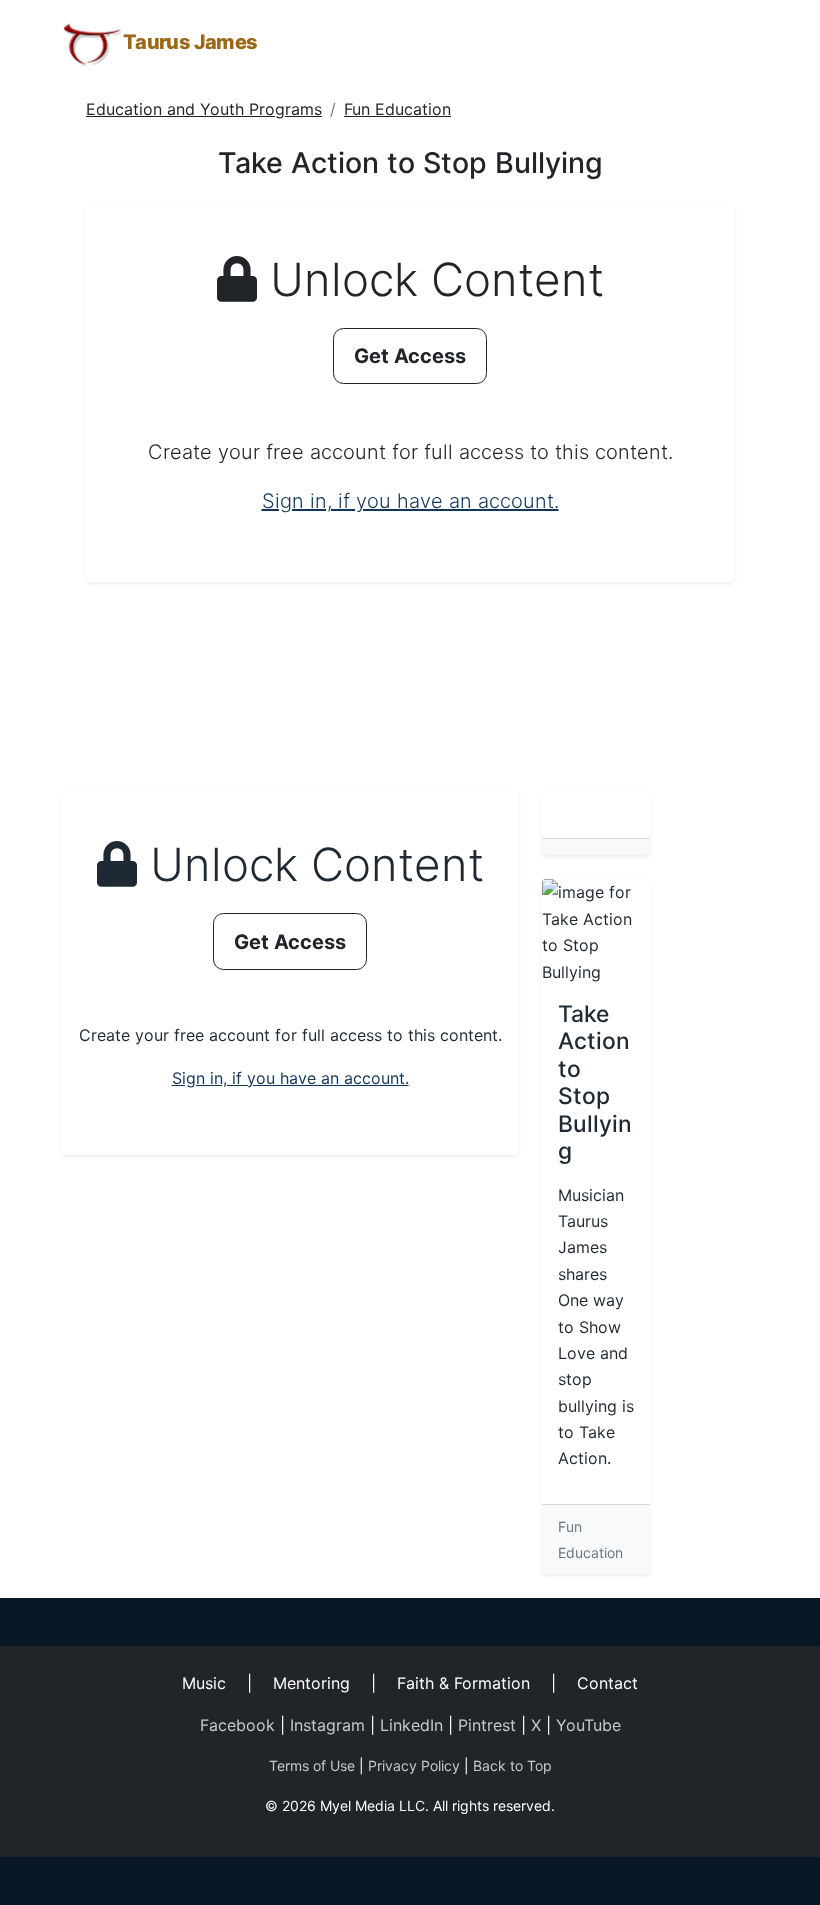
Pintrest (487, 1725)
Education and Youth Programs (204, 109)
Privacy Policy (414, 1765)
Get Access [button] (410, 356)
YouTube (588, 1725)
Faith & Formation (463, 1683)
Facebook (237, 1725)
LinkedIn (411, 1725)
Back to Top (512, 1765)
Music (204, 1683)
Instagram (327, 1725)
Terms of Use (312, 1765)
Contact (607, 1683)
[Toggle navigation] (730, 43)
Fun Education (397, 109)
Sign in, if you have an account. (410, 501)
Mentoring (311, 1683)
